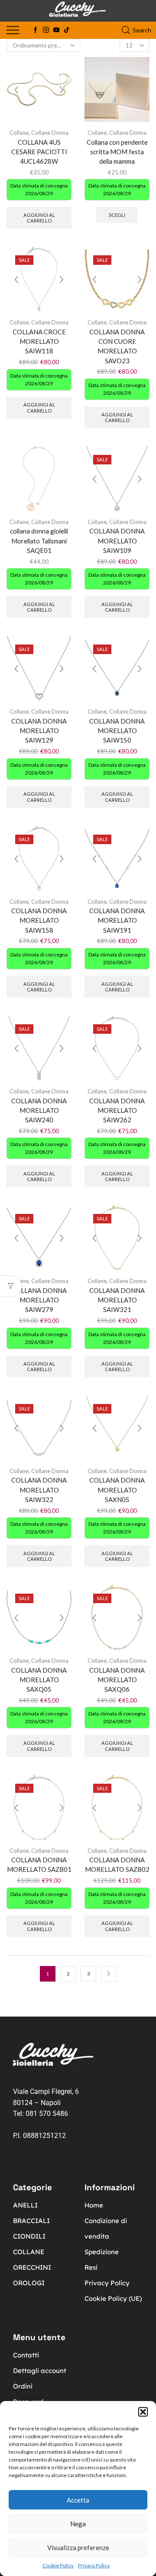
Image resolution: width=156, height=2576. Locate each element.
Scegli (117, 215)
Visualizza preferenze (78, 2547)
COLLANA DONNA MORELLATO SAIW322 (39, 1490)
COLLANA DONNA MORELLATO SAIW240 (39, 1110)
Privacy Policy (94, 2565)
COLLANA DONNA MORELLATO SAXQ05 (39, 1680)
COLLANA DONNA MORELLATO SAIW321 (117, 1300)
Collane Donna (50, 133)
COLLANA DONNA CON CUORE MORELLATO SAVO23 (117, 346)
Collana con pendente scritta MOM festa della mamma (117, 152)
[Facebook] (36, 30)
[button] (143, 2412)
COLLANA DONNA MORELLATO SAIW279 (39, 1300)
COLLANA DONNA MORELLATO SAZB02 (117, 1865)
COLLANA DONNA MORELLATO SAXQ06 (117, 1680)
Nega (78, 2524)
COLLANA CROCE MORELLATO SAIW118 (39, 341)
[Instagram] (46, 30)
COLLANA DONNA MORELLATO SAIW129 (39, 731)
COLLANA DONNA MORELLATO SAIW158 (39, 920)
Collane (19, 133)
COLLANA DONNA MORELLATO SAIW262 (117, 1110)
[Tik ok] (67, 30)
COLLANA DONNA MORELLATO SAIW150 (117, 731)
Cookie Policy (58, 2565)
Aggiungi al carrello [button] (39, 218)
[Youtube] (56, 30)
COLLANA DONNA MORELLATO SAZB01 (39, 1865)
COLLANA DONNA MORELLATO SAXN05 (117, 1490)
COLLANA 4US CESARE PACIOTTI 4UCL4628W (39, 152)
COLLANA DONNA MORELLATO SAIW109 (117, 540)
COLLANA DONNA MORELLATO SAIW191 (117, 920)
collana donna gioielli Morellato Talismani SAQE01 (39, 540)
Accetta (78, 2500)
